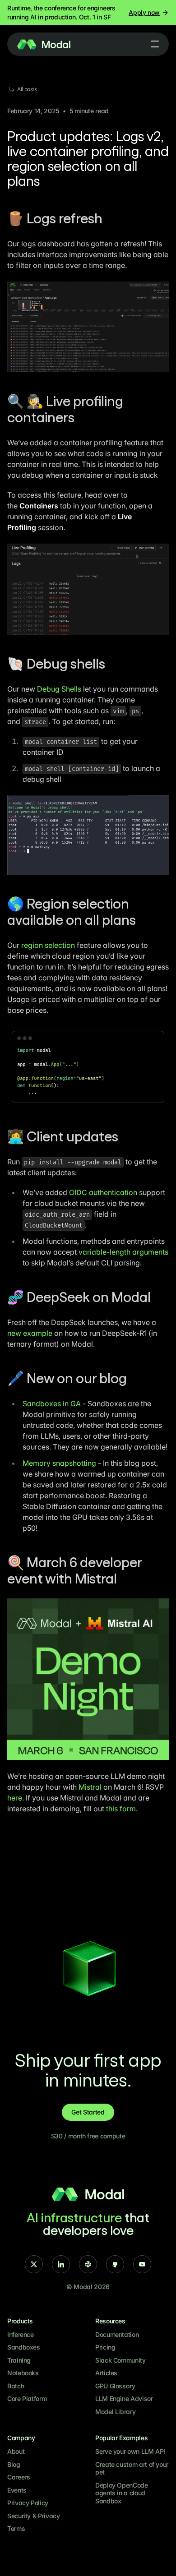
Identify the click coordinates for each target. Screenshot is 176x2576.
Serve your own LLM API (130, 2451)
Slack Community (120, 2360)
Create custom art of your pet (132, 2468)
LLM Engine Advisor (124, 2398)
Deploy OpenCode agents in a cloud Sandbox (122, 2493)
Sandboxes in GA (52, 1403)
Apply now (144, 12)
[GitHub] (115, 2264)
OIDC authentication (103, 1192)
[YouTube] (142, 2264)
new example (30, 1333)
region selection (48, 945)
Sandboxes (24, 2347)
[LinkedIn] (61, 2264)
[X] (34, 2264)
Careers (19, 2477)
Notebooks (23, 2373)
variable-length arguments (123, 1252)
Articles (106, 2373)
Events (17, 2490)
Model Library (115, 2412)
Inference (21, 2334)
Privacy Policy (28, 2503)
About (16, 2451)
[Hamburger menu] (155, 44)
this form (121, 1809)
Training (19, 2360)
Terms (16, 2528)
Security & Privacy (34, 2516)
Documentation (117, 2334)
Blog (14, 2464)
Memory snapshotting (59, 1463)
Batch (16, 2386)
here (15, 1798)
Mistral (90, 1787)
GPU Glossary (115, 2386)
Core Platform (27, 2398)
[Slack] (88, 2264)
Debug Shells (59, 689)
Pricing (105, 2347)
